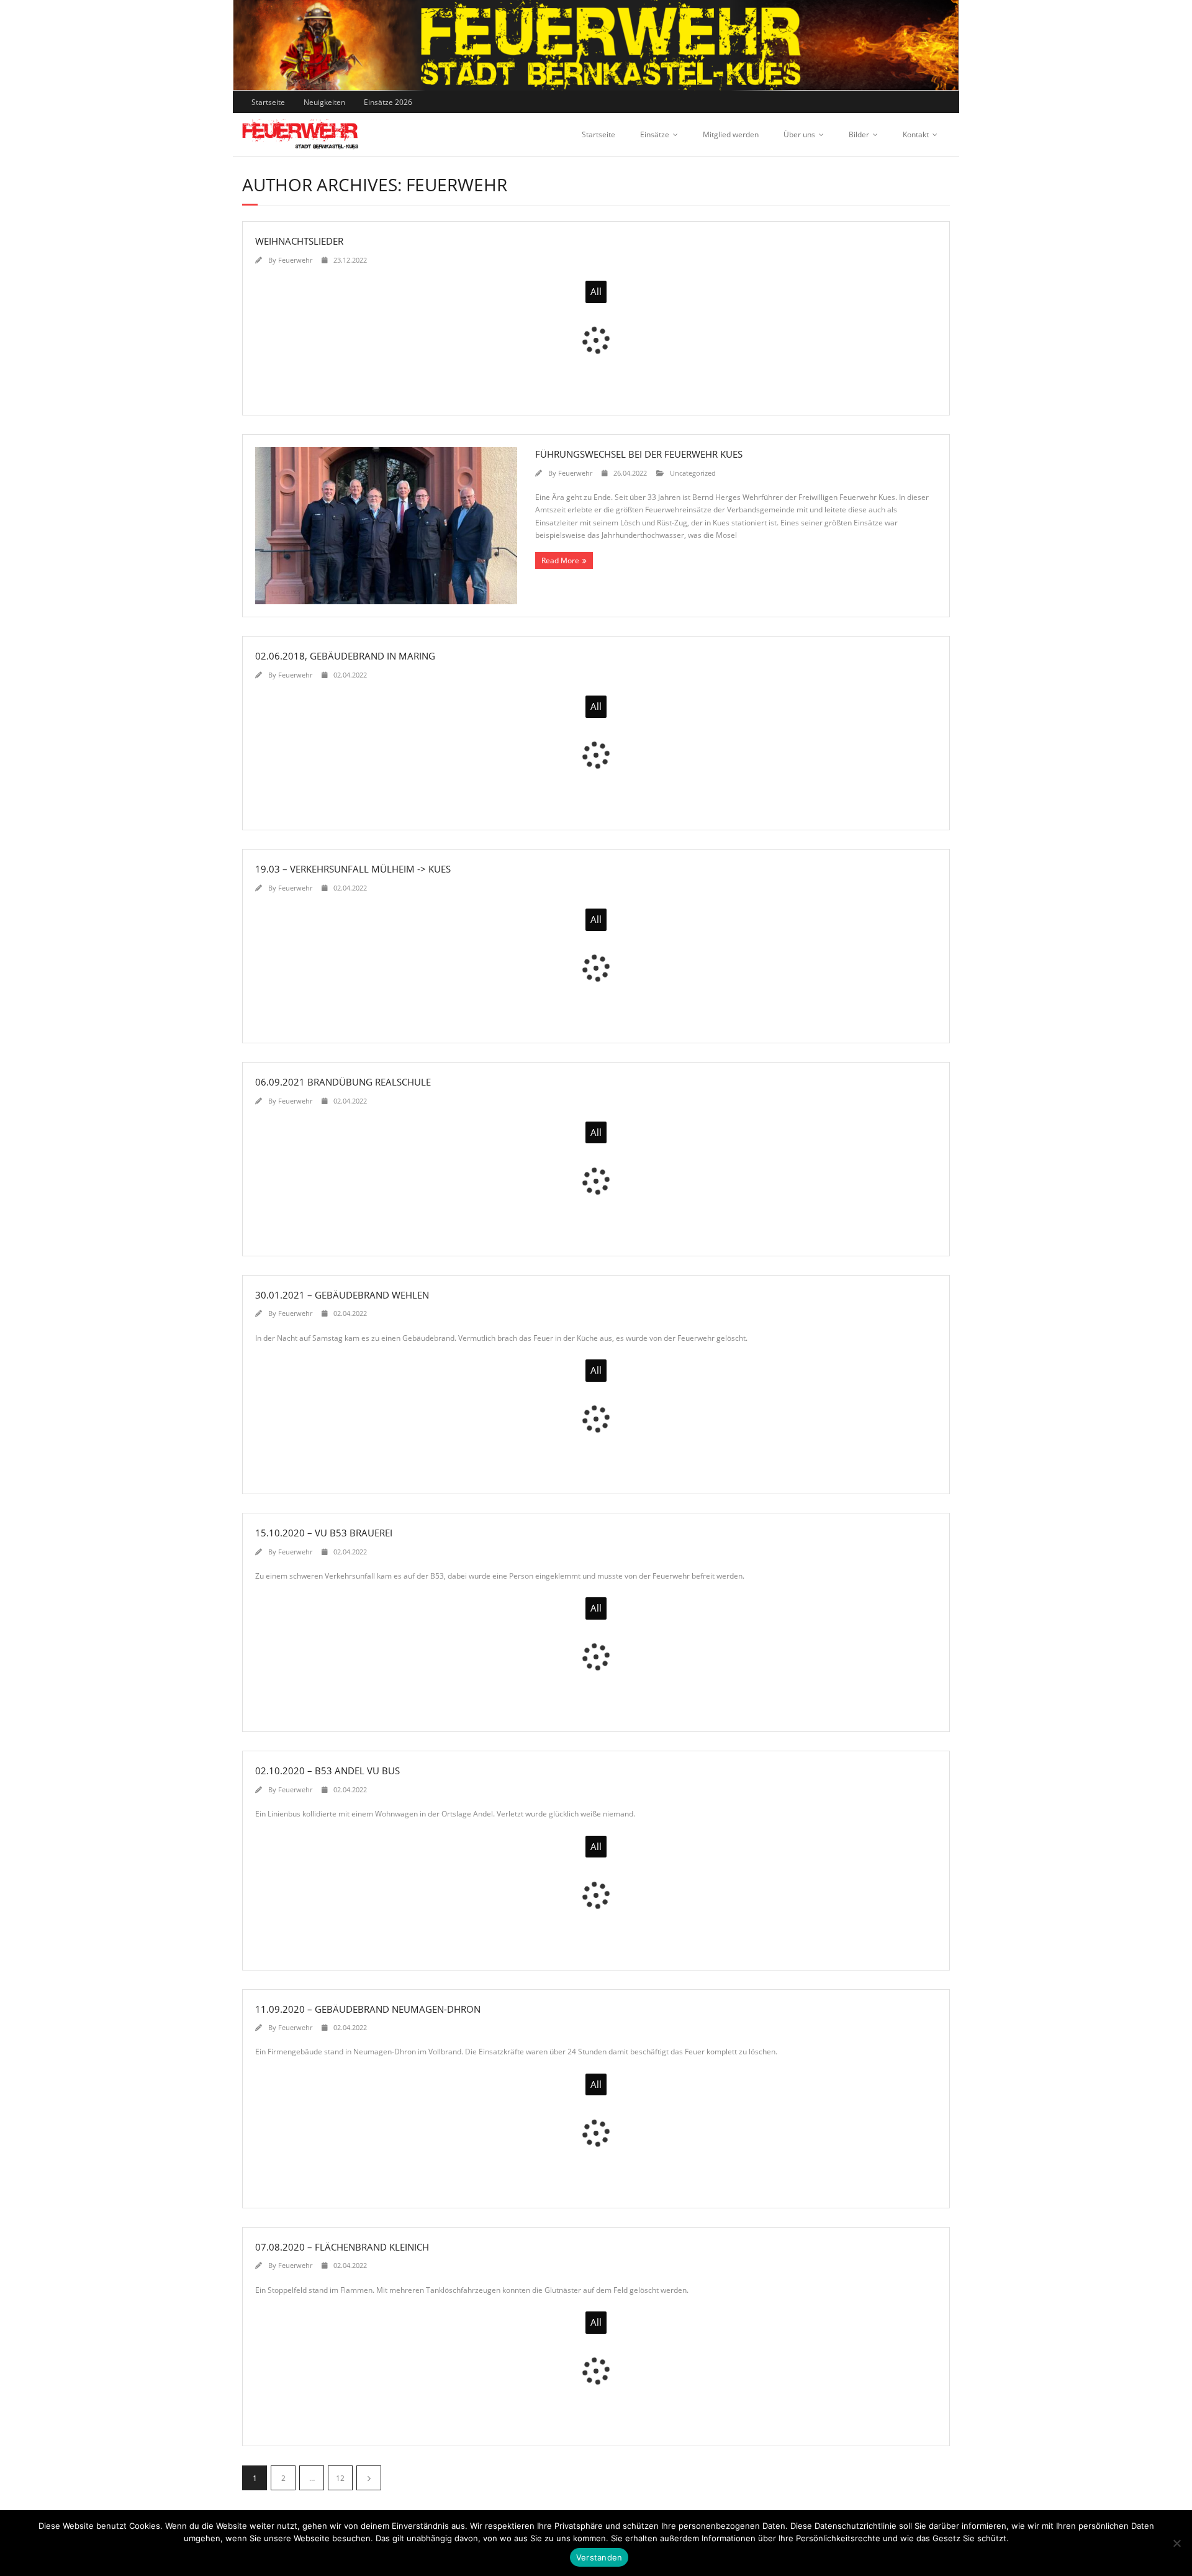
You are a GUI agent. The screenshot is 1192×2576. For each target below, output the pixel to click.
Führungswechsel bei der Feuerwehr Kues (639, 454)
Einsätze (655, 134)
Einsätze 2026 (388, 102)
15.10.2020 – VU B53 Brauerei (324, 1533)
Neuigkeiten (324, 102)
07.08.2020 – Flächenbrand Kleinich (342, 2247)
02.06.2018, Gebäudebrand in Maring (345, 656)
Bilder (859, 134)
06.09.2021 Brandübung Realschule (343, 1082)
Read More (560, 560)
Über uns (799, 134)
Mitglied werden (731, 134)
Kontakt (916, 134)
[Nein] (1176, 2543)
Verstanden (599, 2557)
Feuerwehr (295, 260)
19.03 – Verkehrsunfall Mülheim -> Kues (353, 869)
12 (340, 2478)
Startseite (268, 102)
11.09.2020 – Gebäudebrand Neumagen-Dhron (368, 2009)
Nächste (369, 2478)
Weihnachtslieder (299, 241)
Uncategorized (693, 473)
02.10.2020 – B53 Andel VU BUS (327, 1771)
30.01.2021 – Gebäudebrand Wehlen (342, 1295)
